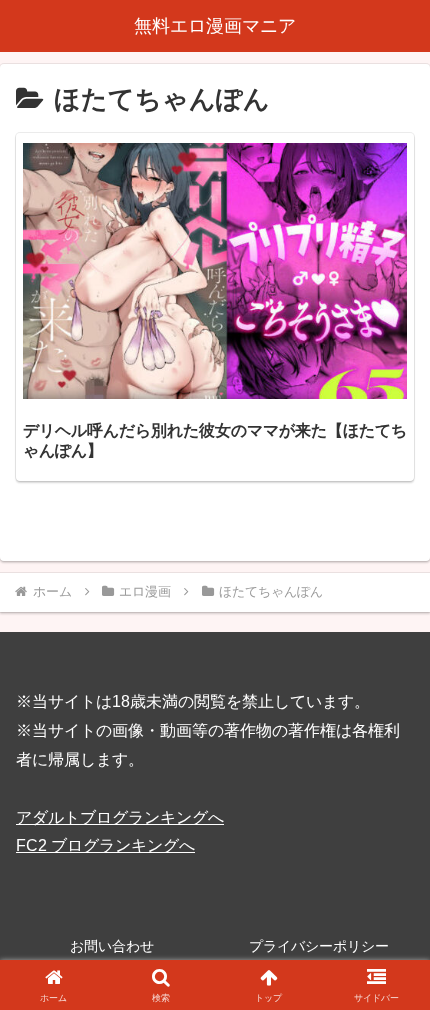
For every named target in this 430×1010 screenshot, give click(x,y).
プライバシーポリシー (319, 946)
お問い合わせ (112, 946)
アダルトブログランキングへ (120, 817)
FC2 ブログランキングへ (105, 845)
